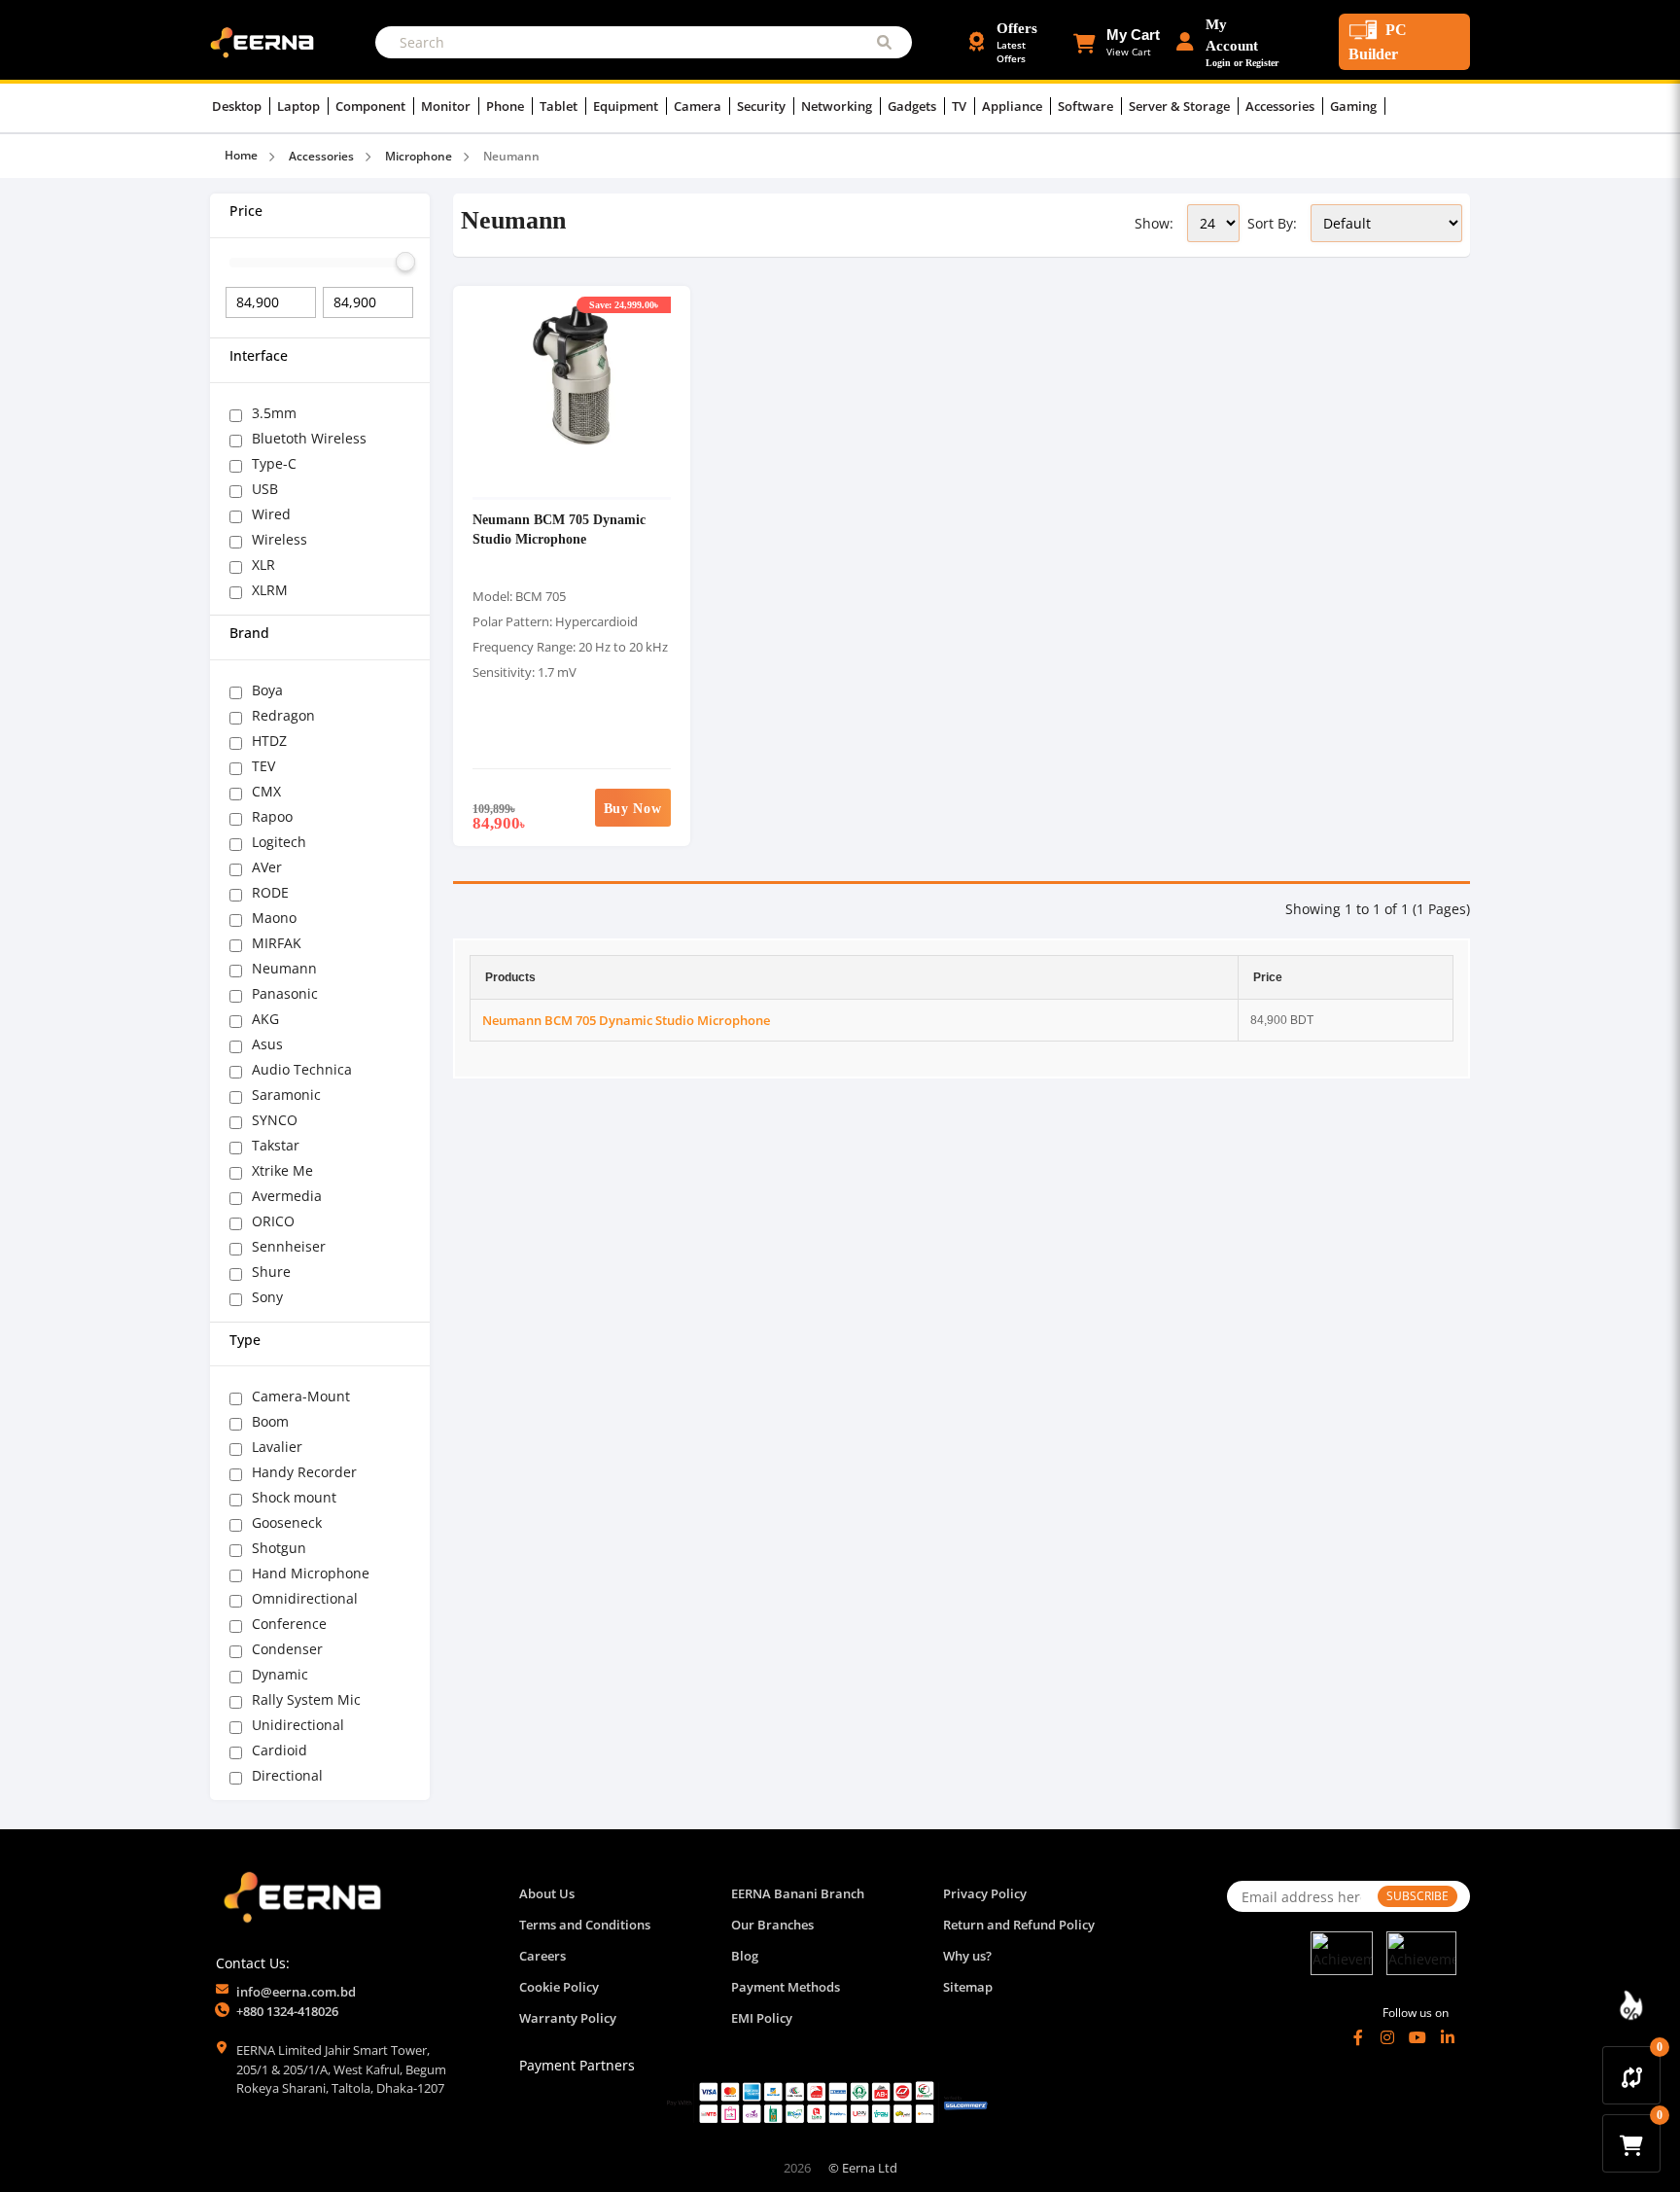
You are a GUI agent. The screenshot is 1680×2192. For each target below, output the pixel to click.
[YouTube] (1417, 2037)
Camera (699, 106)
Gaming (1355, 106)
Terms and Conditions (585, 1925)
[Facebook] (1358, 2037)
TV (961, 106)
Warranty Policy (568, 2018)
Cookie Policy (559, 1987)
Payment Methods (786, 1987)
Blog (745, 1956)
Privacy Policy (985, 1893)
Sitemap (968, 1987)
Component (372, 106)
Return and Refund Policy (1019, 1925)
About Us (547, 1893)
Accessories (1281, 106)
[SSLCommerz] (827, 2102)
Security (763, 106)
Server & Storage (1181, 106)
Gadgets (913, 106)
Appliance (1014, 106)
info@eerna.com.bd (296, 1992)
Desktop (238, 106)
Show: (1154, 223)
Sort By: (1272, 223)
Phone (507, 106)
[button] (1117, 42)
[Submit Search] (884, 42)
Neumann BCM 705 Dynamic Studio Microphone (559, 529)
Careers (542, 1956)
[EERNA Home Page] (266, 41)
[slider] (405, 262)
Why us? (967, 1956)
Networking (838, 106)
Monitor (447, 106)
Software (1087, 106)
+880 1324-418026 (287, 2011)
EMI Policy (762, 2018)
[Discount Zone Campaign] (1631, 2005)
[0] (1632, 2075)
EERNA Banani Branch (798, 1893)
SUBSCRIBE (1417, 1896)
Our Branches (772, 1925)
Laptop (300, 106)
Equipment (627, 106)
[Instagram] (1387, 2037)
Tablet (560, 106)
